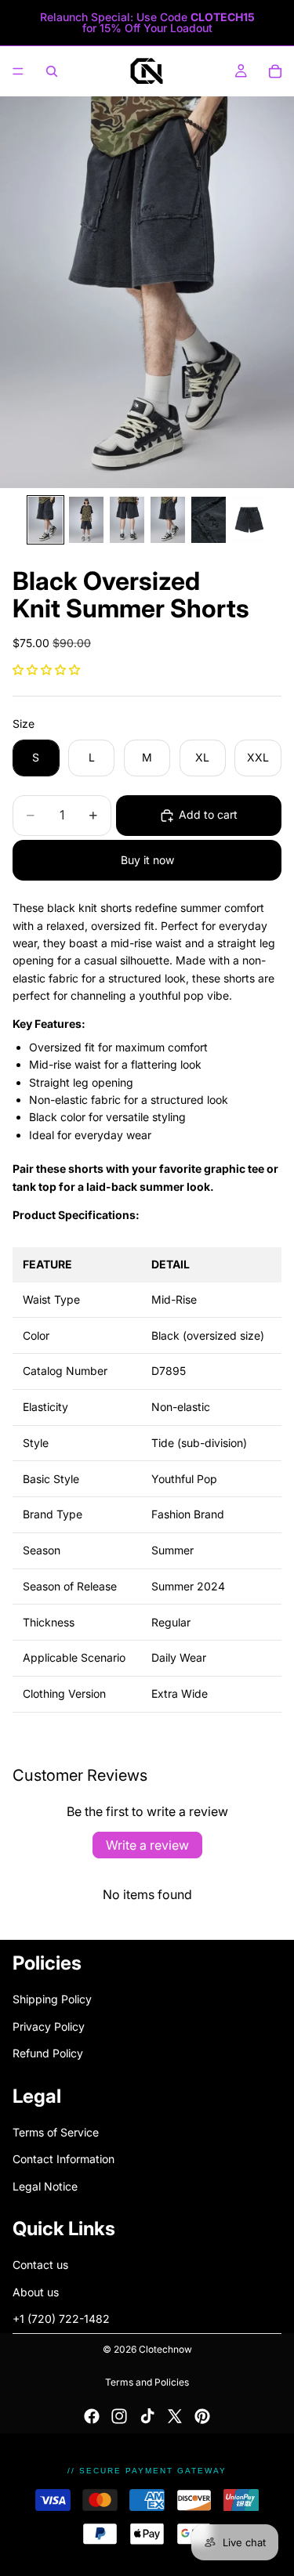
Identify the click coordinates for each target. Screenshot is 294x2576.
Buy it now (147, 860)
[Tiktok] (147, 2416)
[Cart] (275, 71)
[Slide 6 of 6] (249, 520)
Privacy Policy (49, 2026)
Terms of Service (56, 2132)
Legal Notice (45, 2185)
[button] (46, 669)
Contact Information (64, 2159)
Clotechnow (165, 2349)
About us (36, 2292)
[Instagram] (119, 2416)
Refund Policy (48, 2053)
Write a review (147, 1845)
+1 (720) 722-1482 (61, 2319)
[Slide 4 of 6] (168, 520)
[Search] (52, 71)
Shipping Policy (52, 1999)
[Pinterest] (202, 2416)
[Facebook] (92, 2416)
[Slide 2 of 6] (86, 520)
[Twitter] (175, 2416)
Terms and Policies (147, 2382)
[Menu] (18, 71)
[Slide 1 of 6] (45, 520)
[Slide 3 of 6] (127, 520)
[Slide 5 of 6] (209, 520)
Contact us (40, 2265)
